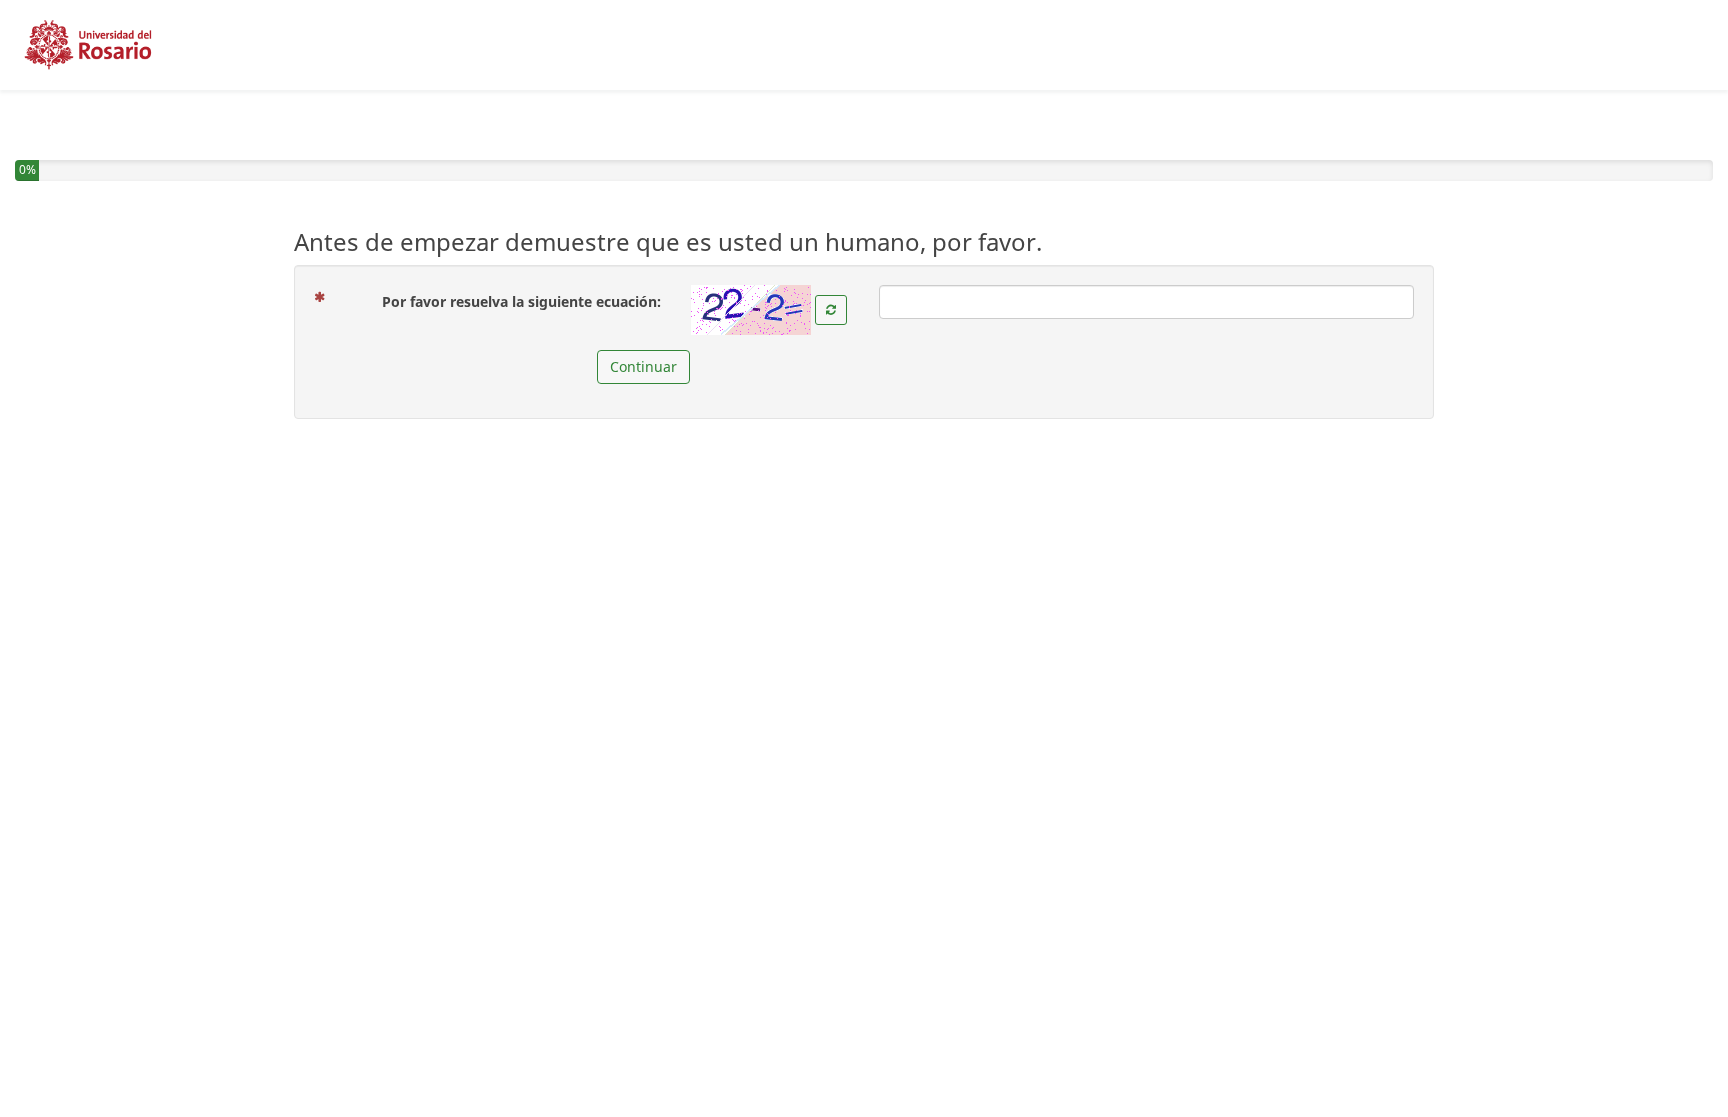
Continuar (643, 366)
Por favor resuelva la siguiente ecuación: (529, 301)
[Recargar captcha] (831, 310)
